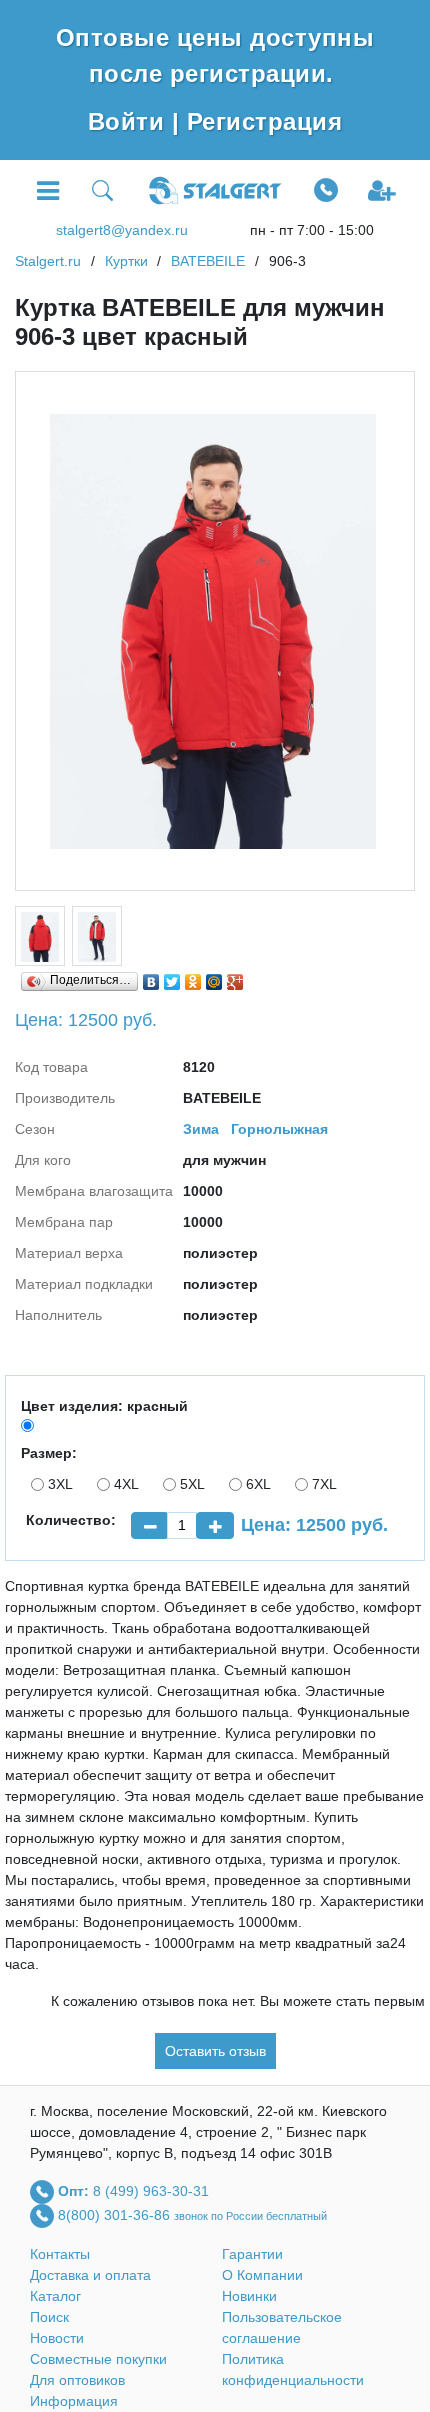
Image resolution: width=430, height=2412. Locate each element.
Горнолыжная (279, 1129)
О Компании (262, 2275)
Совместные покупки (98, 2359)
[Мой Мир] (214, 977)
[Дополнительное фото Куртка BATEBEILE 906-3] (40, 936)
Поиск (49, 2317)
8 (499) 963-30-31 (151, 2191)
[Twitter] (172, 977)
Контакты (60, 2254)
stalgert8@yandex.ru (122, 230)
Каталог (55, 2296)
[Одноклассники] (193, 977)
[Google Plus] (235, 977)
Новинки (249, 2296)
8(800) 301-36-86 (116, 2215)
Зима (201, 1129)
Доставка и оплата (90, 2275)
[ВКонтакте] (151, 977)
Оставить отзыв (215, 2051)
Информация (74, 2401)
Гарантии (252, 2254)
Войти (130, 121)
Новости (57, 2338)
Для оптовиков (77, 2380)
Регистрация (264, 121)
